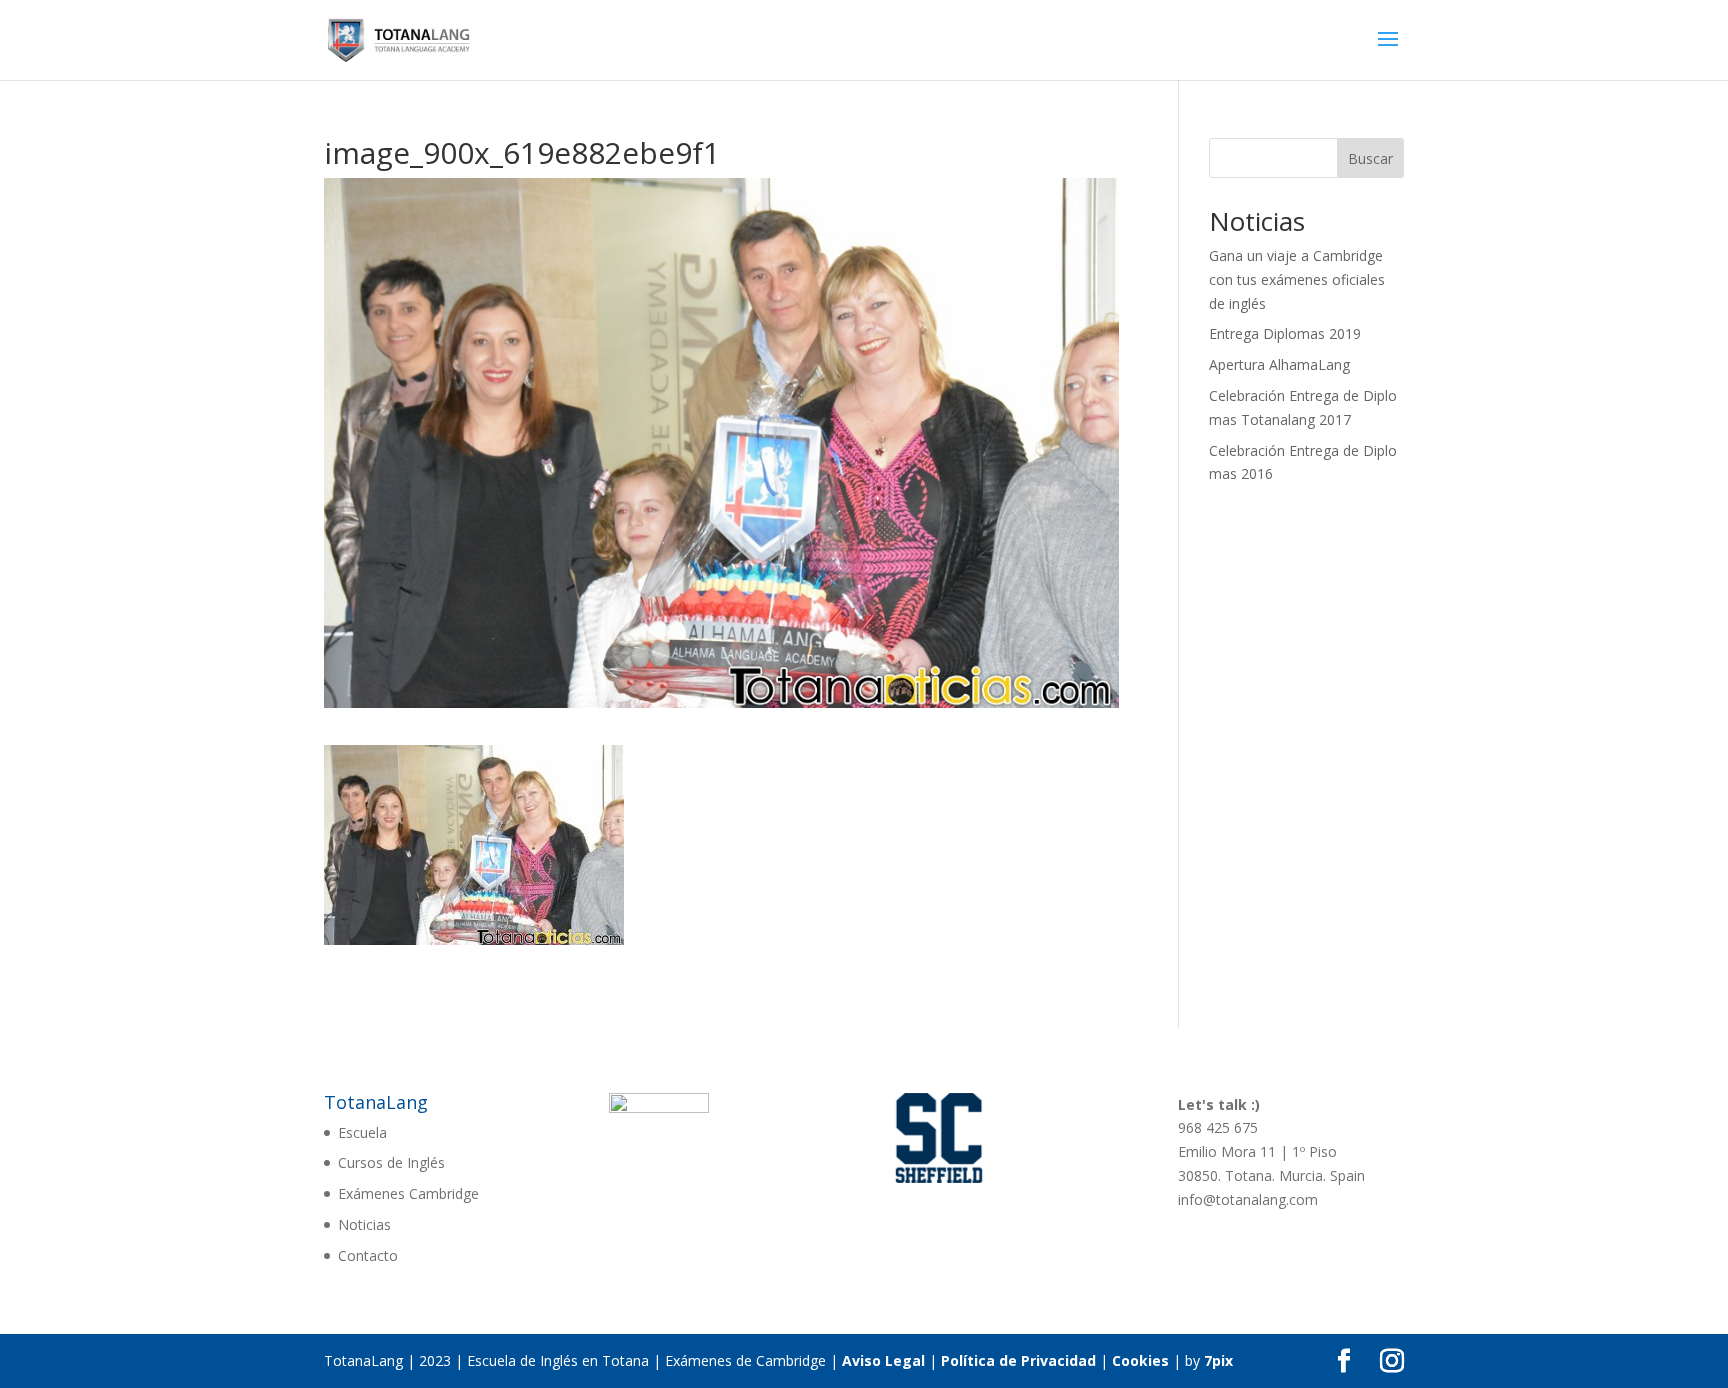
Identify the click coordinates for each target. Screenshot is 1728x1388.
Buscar (1370, 158)
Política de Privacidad (1018, 1360)
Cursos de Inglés (391, 1162)
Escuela (362, 1132)
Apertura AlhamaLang (1279, 364)
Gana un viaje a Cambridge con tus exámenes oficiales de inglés (1297, 279)
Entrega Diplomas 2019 (1285, 333)
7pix (1218, 1360)
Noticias (364, 1224)
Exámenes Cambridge (408, 1193)
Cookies (1140, 1360)
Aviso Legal (883, 1360)
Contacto (368, 1255)
